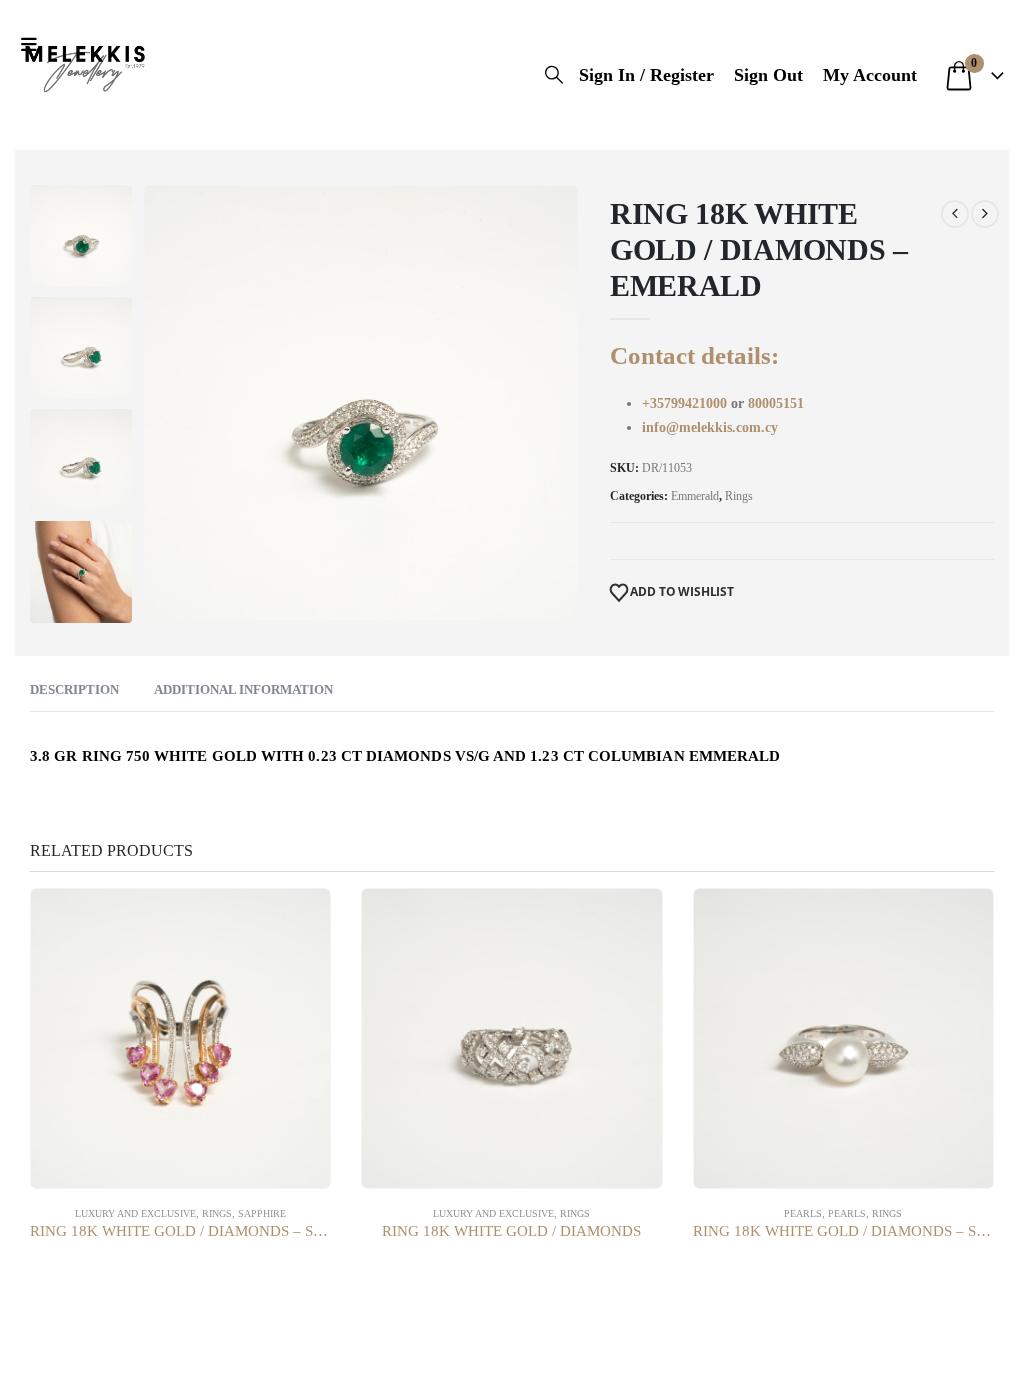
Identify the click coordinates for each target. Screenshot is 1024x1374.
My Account (870, 75)
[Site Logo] (85, 65)
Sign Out (768, 75)
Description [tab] (74, 689)
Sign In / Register (646, 75)
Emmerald (695, 496)
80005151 (776, 403)
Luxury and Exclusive (135, 1213)
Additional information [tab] (243, 689)
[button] (33, 45)
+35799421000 (686, 403)
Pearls (803, 1213)
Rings (739, 496)
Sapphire (262, 1213)
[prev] (955, 214)
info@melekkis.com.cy (710, 427)
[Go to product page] (180, 1038)
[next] (985, 214)
